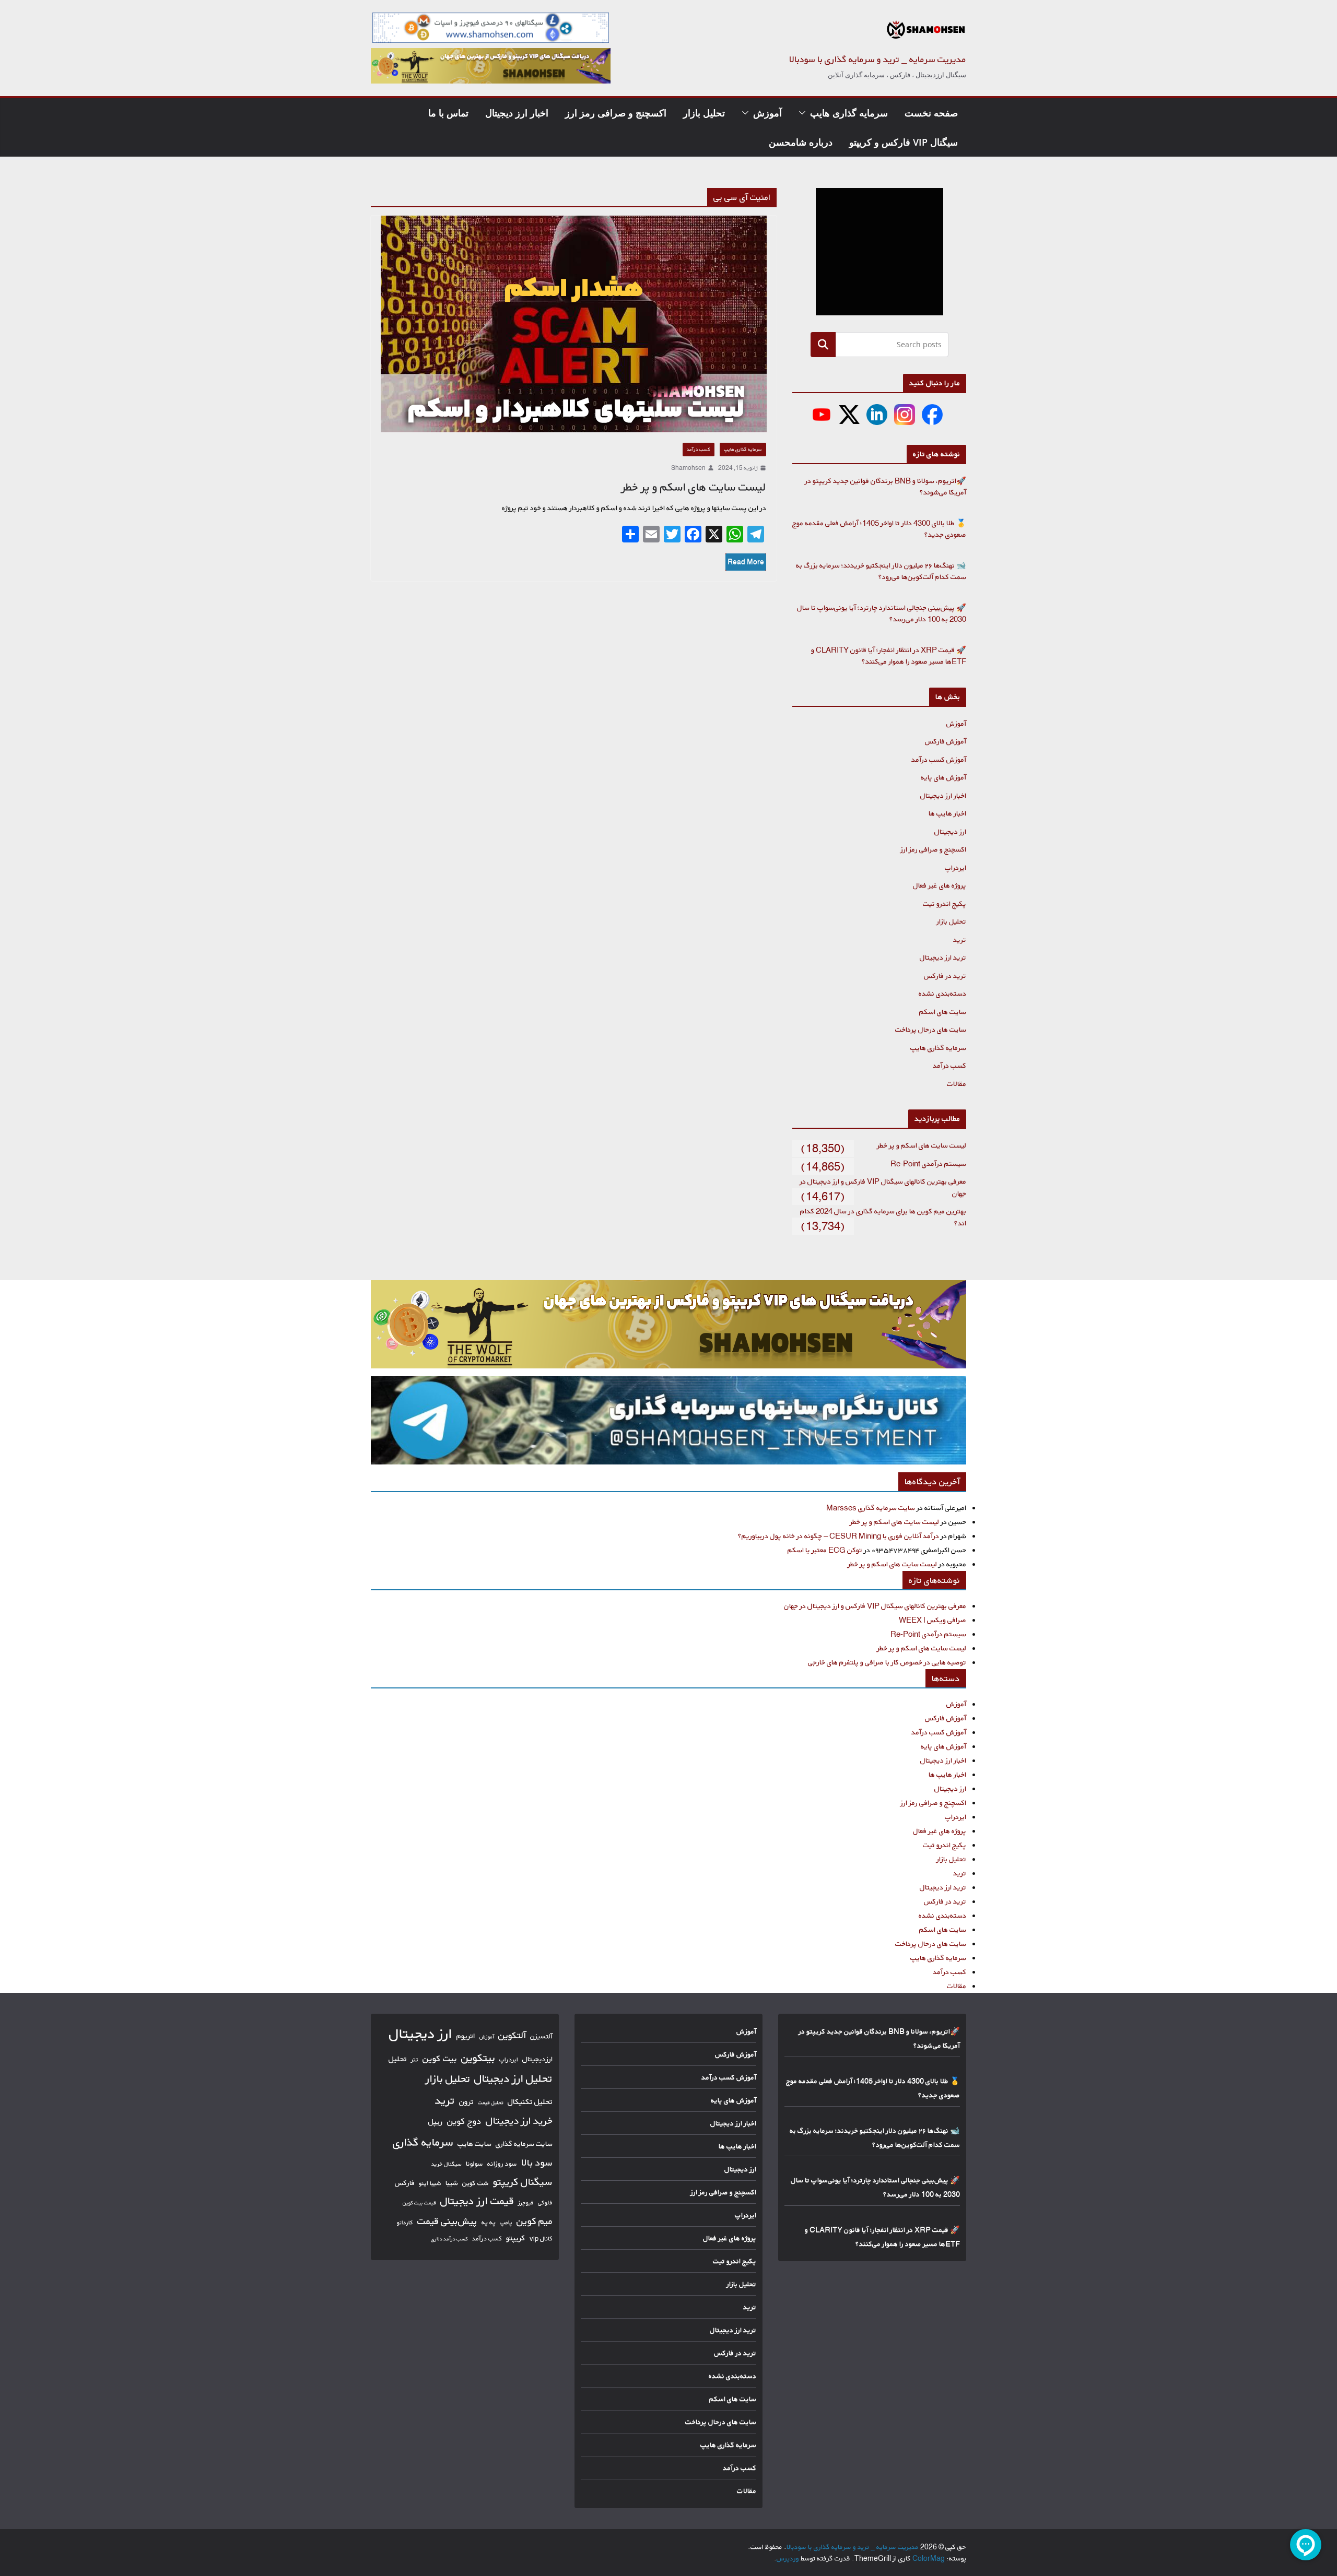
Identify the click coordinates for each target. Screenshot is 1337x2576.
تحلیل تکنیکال (530, 2102)
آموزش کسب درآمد (939, 759)
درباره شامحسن (801, 142)
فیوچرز (526, 2203)
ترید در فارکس (945, 976)
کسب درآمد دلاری (449, 2239)
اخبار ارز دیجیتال (517, 113)
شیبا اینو (430, 2183)
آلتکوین (512, 2035)
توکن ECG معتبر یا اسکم (825, 1550)
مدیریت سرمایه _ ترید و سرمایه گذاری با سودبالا (878, 59)
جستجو (823, 344)
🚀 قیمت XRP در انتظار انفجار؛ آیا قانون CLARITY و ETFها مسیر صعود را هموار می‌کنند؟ (889, 656)
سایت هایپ (474, 2143)
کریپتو (516, 2238)
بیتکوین (478, 2058)
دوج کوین (464, 2121)
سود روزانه (502, 2164)
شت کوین (476, 2183)
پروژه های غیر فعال (940, 885)
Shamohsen (688, 468)
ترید (960, 940)
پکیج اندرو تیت (945, 903)
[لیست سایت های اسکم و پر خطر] (574, 324)
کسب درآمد (699, 449)
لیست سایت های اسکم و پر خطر (694, 487)
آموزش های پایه (943, 777)
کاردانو (405, 2223)
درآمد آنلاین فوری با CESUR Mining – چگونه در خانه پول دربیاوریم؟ (838, 1536)
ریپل (436, 2122)
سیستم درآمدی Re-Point (928, 1163)
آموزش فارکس (946, 741)
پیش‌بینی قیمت (447, 2221)
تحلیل (398, 2059)
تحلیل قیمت (491, 2102)
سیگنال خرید (447, 2164)
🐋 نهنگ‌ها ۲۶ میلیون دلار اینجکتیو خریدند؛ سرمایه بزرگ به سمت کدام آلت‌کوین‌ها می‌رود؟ (881, 571)
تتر (415, 2059)
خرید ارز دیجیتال (519, 2121)
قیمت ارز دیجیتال (477, 2201)
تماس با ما (448, 113)
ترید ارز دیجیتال (943, 957)
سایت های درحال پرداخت (931, 1029)
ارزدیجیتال (537, 2059)
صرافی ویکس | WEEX (933, 1620)
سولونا (474, 2164)
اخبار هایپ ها (947, 813)
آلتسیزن (541, 2036)
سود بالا (537, 2163)
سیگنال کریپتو (523, 2182)
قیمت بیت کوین (419, 2203)
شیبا (452, 2183)
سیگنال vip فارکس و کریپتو (904, 142)
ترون (466, 2102)
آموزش (767, 113)
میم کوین (535, 2221)
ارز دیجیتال (950, 831)
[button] (804, 113)
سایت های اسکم (943, 1012)
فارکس (405, 2183)
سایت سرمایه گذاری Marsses (871, 1508)
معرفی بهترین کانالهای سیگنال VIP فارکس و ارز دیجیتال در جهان (875, 1606)
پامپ (506, 2222)
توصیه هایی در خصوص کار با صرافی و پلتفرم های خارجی (887, 1662)
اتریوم (466, 2036)
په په (489, 2222)
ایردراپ (955, 867)
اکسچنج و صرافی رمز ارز (616, 113)
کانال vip (541, 2238)
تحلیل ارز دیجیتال (513, 2078)
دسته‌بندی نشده (942, 993)
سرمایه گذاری (423, 2142)
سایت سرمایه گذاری (524, 2143)
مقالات (957, 1084)
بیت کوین (440, 2058)
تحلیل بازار (704, 113)
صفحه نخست (931, 113)
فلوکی (545, 2202)
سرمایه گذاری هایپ (849, 113)
